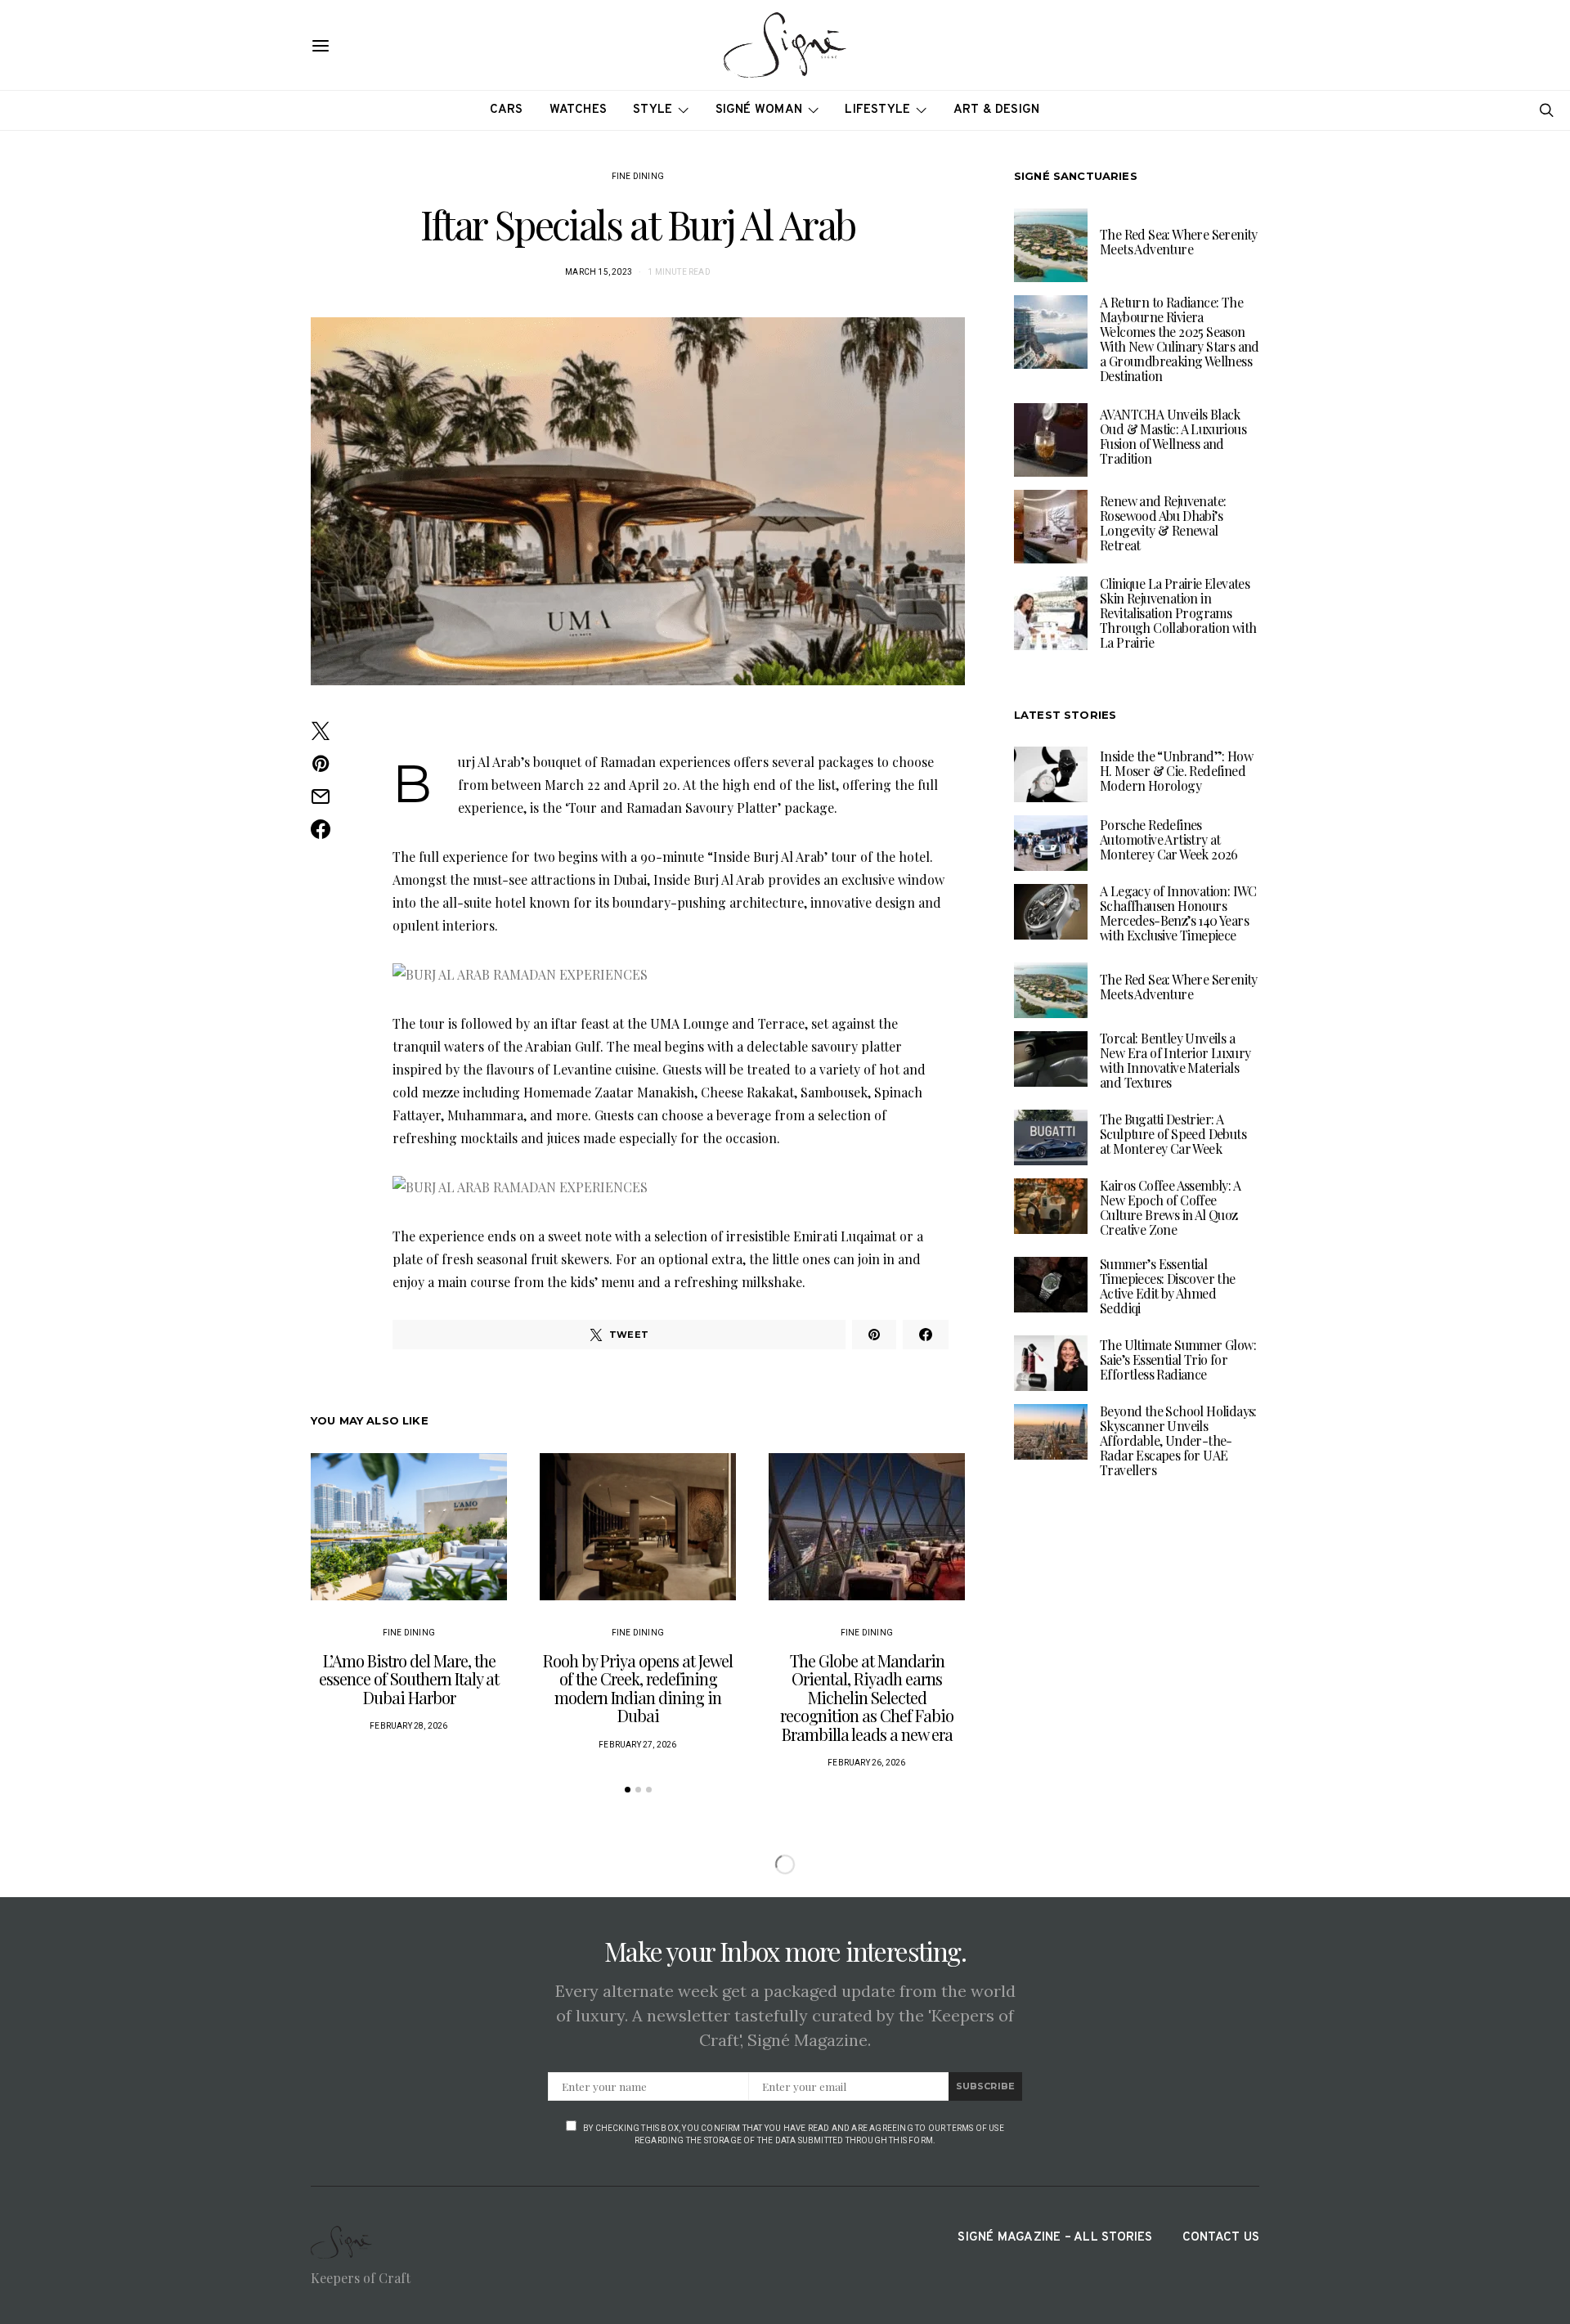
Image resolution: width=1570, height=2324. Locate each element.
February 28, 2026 (408, 1726)
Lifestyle (877, 110)
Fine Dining (638, 176)
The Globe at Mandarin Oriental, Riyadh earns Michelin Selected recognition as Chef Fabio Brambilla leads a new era (867, 1697)
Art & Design (997, 110)
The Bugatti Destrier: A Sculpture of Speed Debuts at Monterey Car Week (1173, 1134)
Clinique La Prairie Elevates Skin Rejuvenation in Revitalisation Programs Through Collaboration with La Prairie (1178, 613)
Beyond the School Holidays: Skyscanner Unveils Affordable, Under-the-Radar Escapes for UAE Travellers (1178, 1440)
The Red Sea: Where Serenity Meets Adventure (1179, 242)
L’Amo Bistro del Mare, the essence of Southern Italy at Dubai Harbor (409, 1679)
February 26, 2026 (866, 1763)
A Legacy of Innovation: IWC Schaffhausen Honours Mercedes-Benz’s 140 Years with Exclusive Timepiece (1178, 913)
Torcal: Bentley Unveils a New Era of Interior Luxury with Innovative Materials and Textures (1175, 1060)
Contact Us (1221, 2238)
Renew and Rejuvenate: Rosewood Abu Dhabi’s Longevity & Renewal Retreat (1163, 523)
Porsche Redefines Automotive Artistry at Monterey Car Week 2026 (1169, 839)
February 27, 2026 (637, 1745)
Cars (507, 110)
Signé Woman (759, 110)
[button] (628, 1790)
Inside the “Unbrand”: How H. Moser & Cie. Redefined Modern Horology (1176, 771)
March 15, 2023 (599, 272)
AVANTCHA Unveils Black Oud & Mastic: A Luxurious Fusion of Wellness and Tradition (1173, 436)
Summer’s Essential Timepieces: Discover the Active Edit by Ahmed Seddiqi (1168, 1286)
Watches (579, 110)
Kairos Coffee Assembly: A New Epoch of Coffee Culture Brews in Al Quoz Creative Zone (1170, 1207)
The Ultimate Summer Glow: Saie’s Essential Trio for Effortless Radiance (1178, 1359)
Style (653, 110)
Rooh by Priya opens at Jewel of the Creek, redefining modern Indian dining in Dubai (638, 1688)
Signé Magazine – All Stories (1055, 2238)
